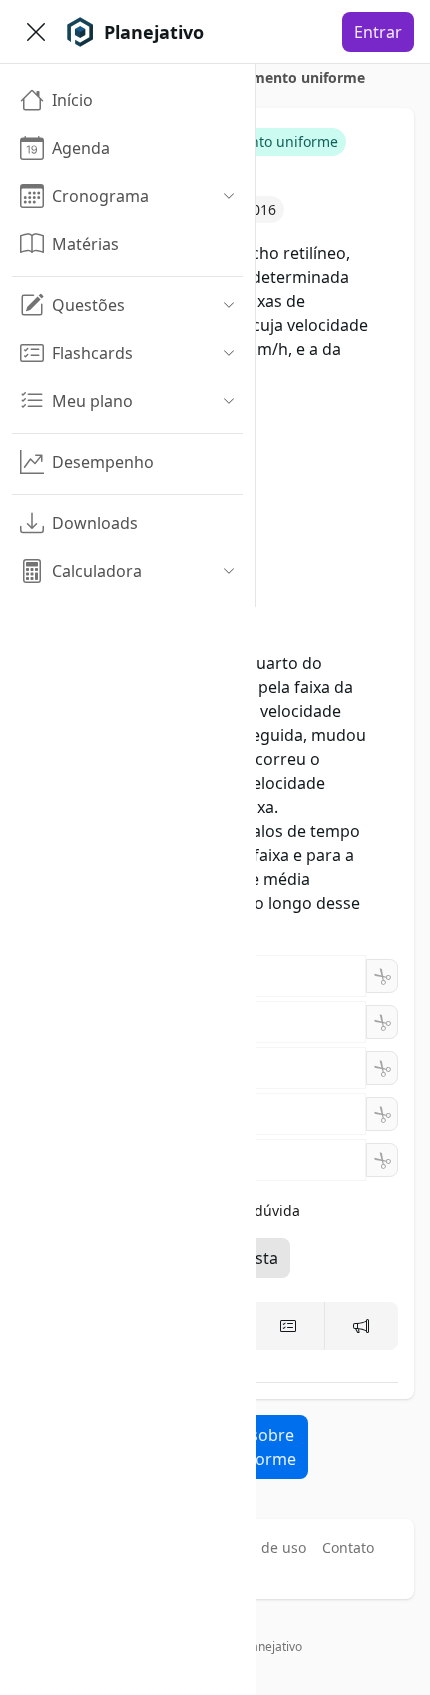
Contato (348, 1547)
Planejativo (271, 1646)
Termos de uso (257, 1547)
